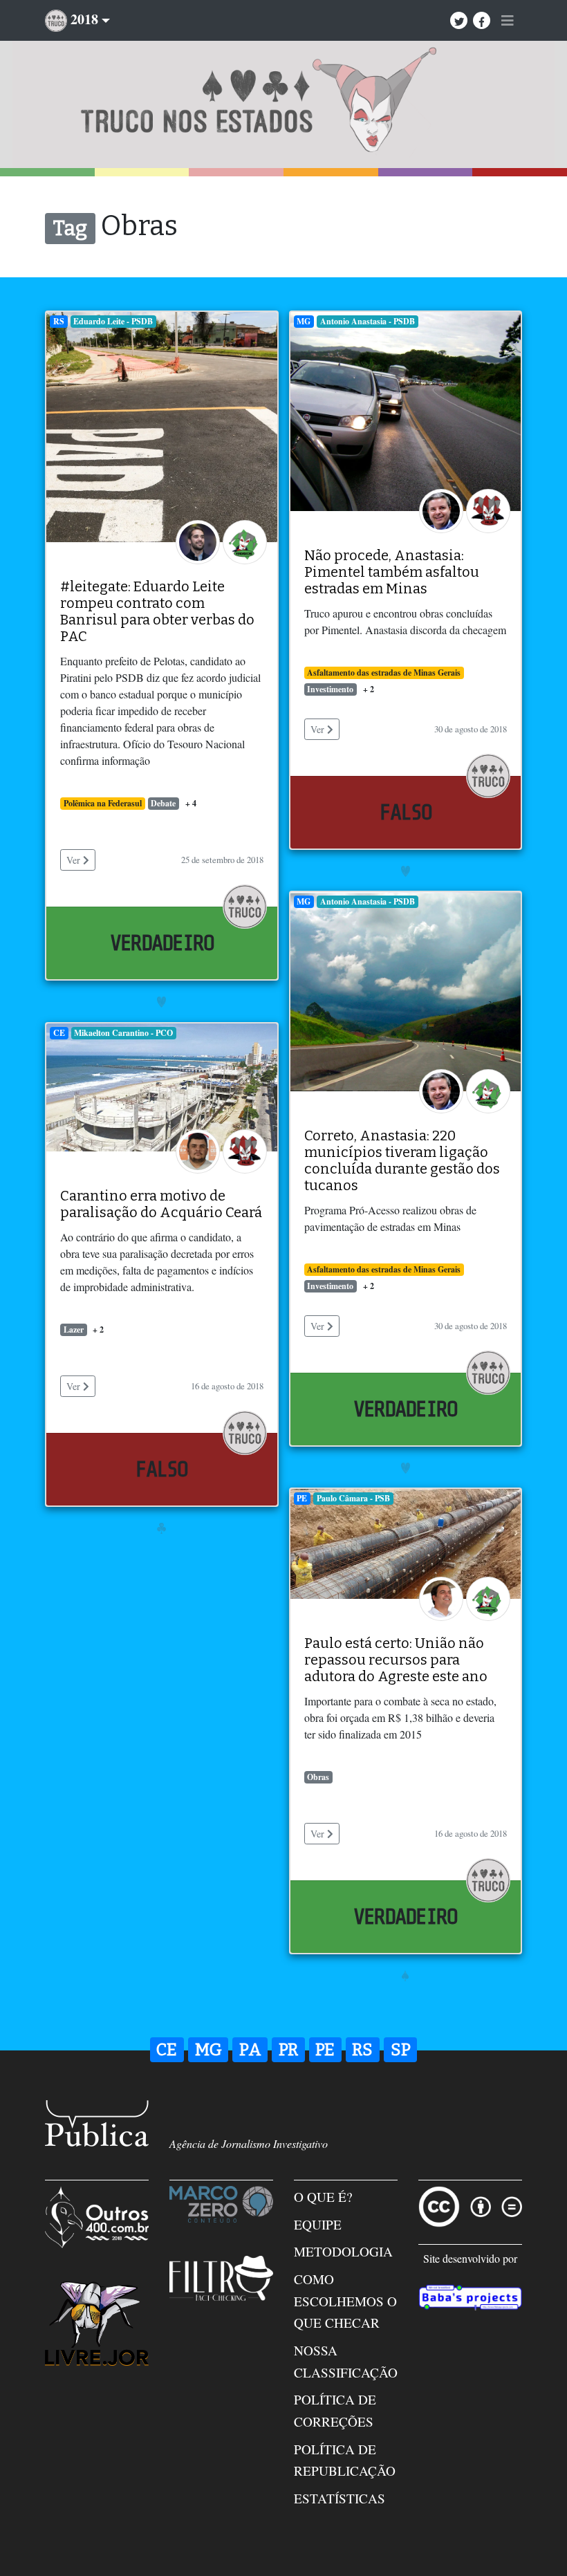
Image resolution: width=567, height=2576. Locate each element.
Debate (163, 803)
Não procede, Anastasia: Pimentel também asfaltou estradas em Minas (392, 572)
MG (304, 321)
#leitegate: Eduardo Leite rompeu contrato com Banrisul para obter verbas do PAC (157, 611)
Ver (75, 860)
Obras (318, 1777)
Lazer (74, 1329)
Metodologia (343, 2251)
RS (59, 321)
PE (302, 1498)
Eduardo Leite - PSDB (113, 321)
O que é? (323, 2197)
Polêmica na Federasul (103, 803)
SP (401, 2050)
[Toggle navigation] (508, 21)
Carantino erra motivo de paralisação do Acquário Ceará (161, 1204)
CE (59, 1033)
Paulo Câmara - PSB (353, 1498)
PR (288, 2050)
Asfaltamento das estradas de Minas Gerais (384, 673)
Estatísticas (340, 2498)
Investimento (330, 689)
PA (250, 2050)
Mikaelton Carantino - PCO (123, 1033)
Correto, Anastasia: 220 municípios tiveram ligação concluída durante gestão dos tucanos (402, 1160)
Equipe (318, 2224)
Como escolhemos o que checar (345, 2301)
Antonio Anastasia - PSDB (368, 321)
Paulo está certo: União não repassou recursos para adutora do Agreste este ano (396, 1660)
